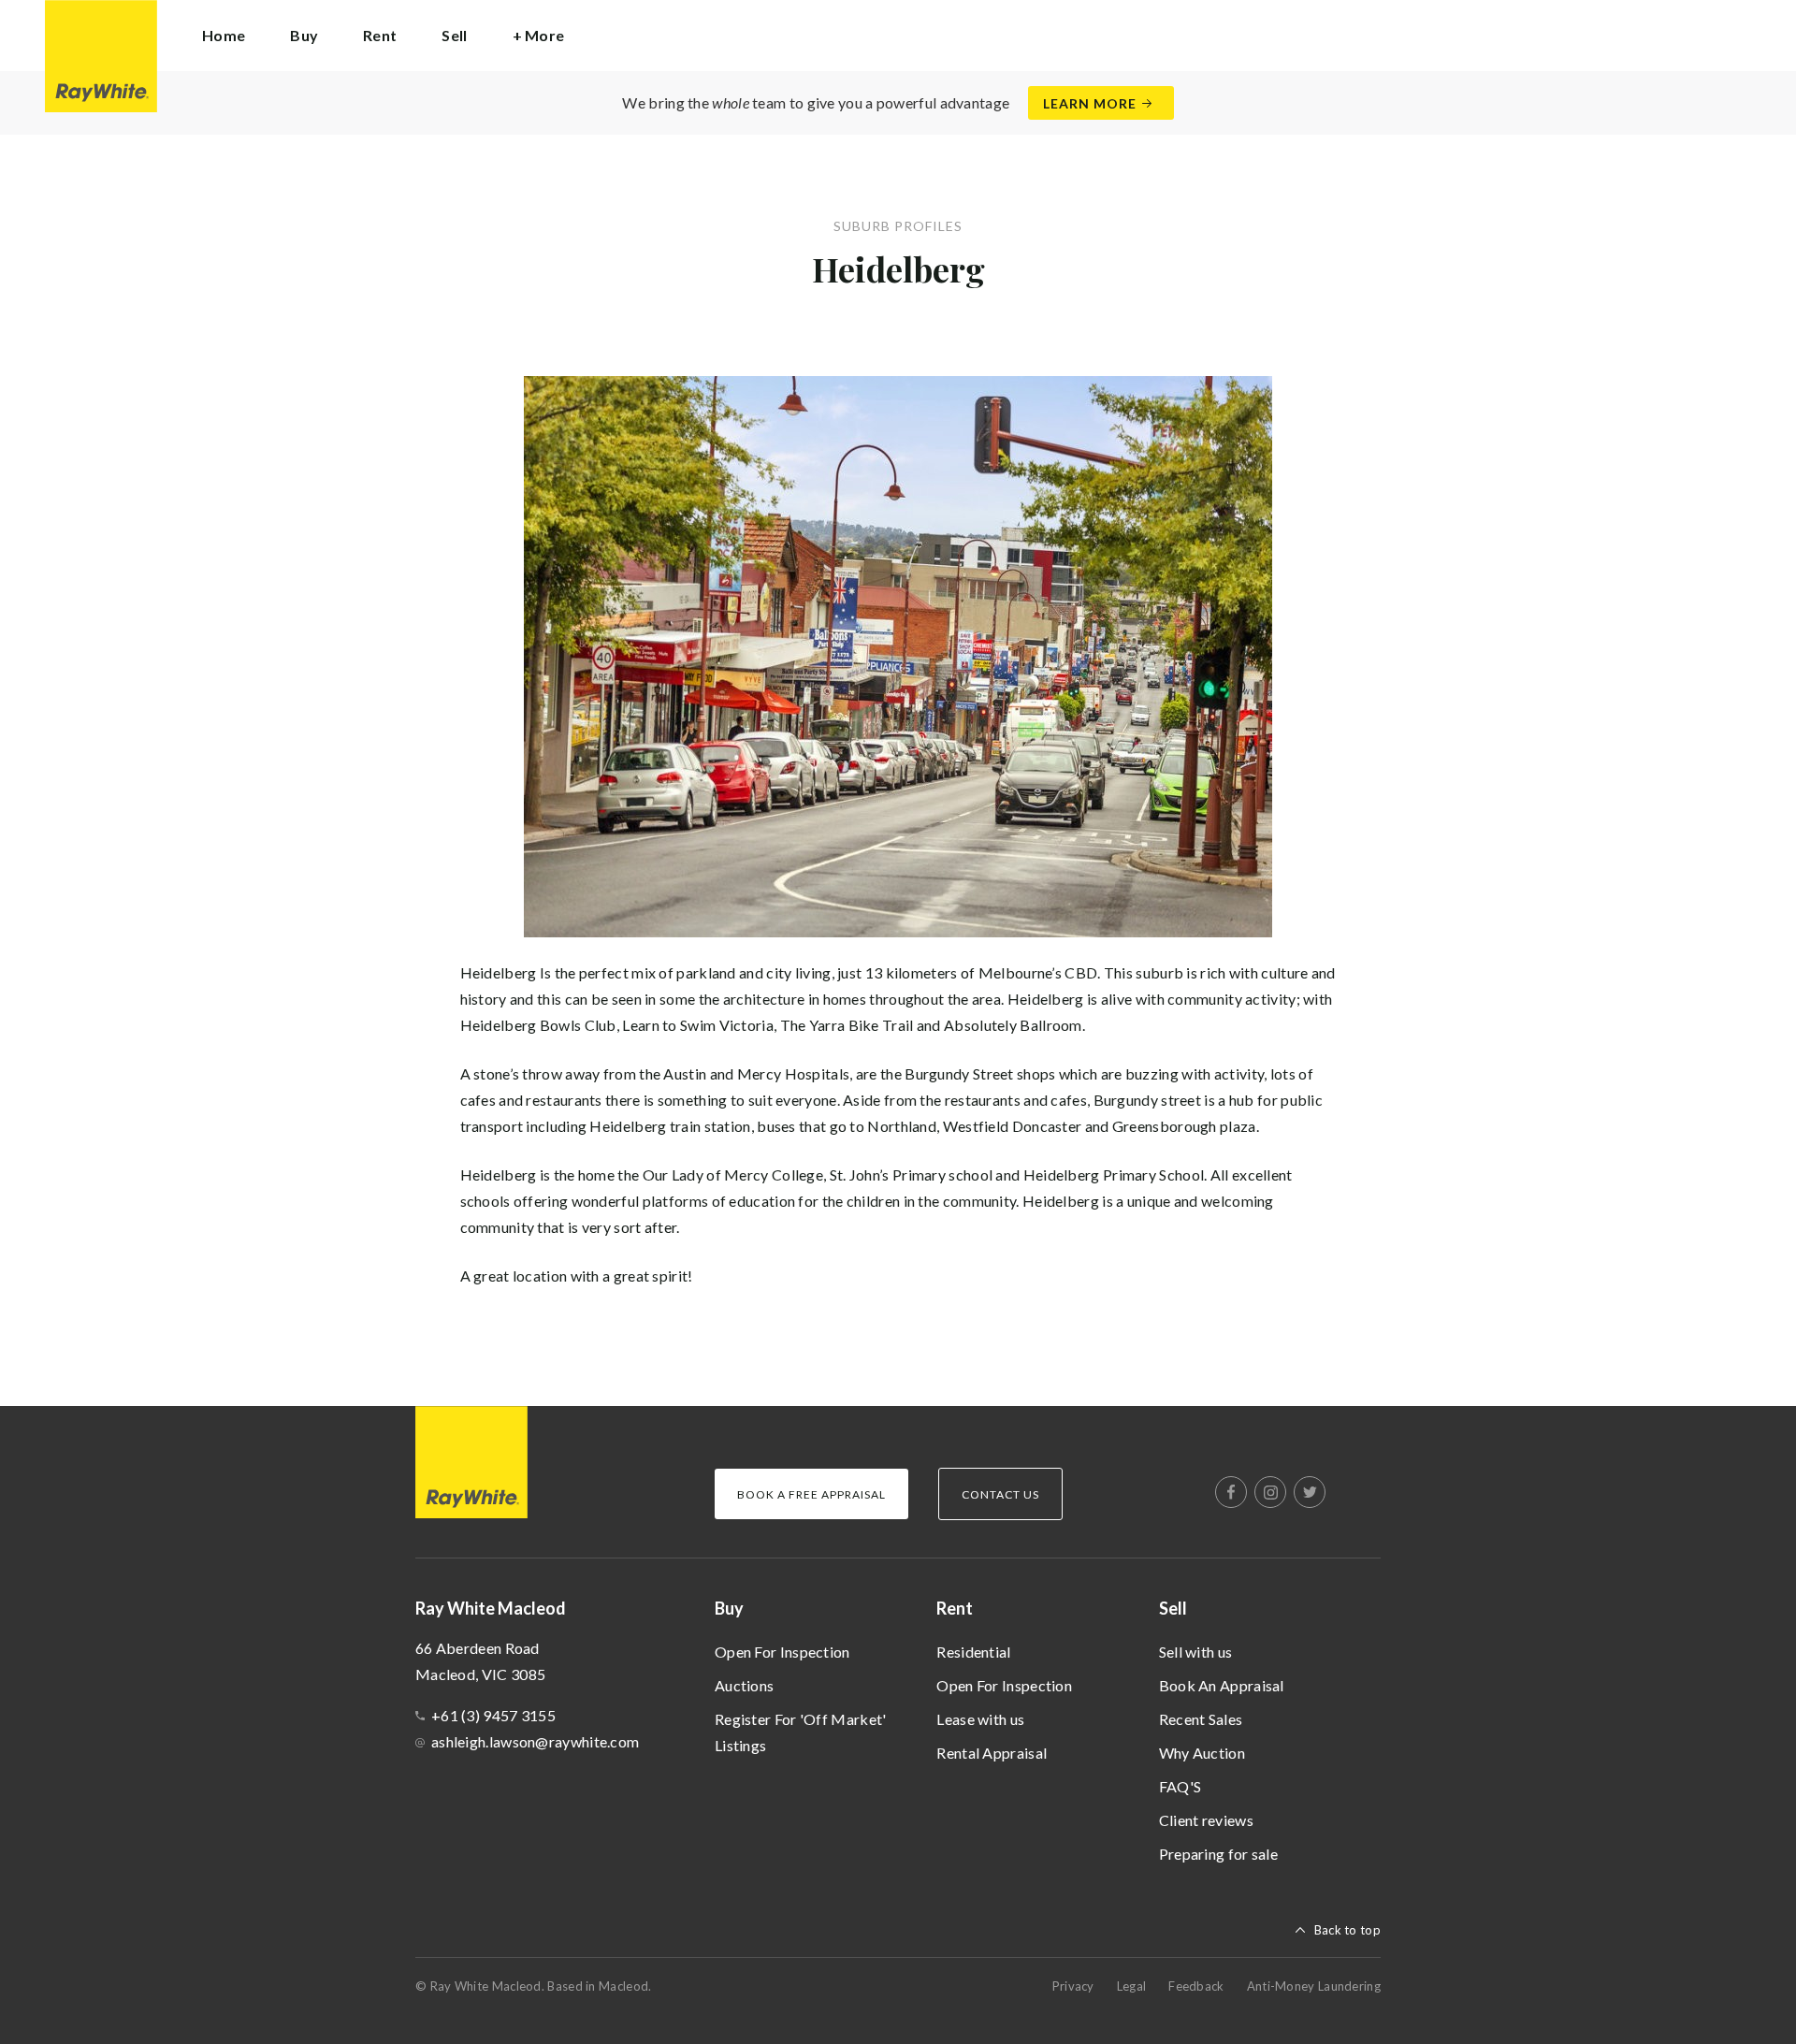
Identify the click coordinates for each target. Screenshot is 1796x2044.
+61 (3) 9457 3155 (493, 1715)
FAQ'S (1180, 1786)
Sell (1173, 1608)
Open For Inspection (782, 1652)
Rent (955, 1608)
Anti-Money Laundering (1314, 1986)
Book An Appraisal (1222, 1685)
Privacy (1073, 1986)
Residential (973, 1652)
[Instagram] (1270, 1492)
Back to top (1347, 1930)
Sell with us (1196, 1652)
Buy (729, 1608)
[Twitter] (1310, 1492)
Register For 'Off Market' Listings (801, 1732)
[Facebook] (1231, 1492)
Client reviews (1206, 1820)
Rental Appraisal (992, 1753)
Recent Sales (1201, 1719)
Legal (1132, 1986)
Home (224, 35)
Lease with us (980, 1719)
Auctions (744, 1685)
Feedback (1196, 1986)
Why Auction (1202, 1753)
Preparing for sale (1218, 1854)
